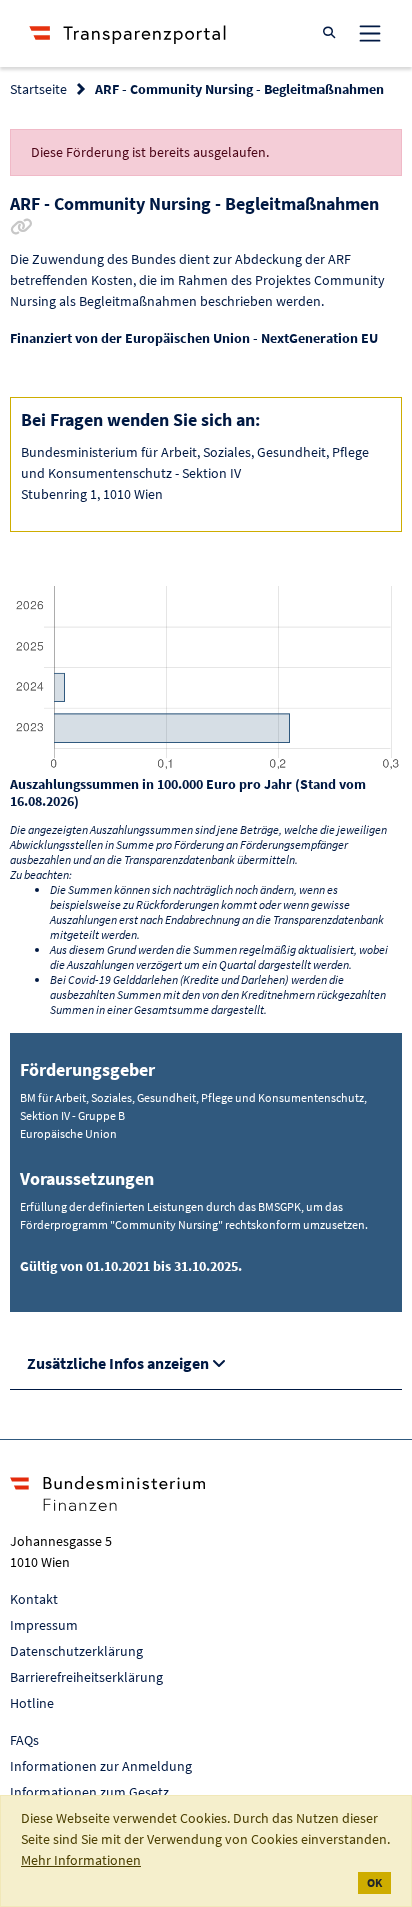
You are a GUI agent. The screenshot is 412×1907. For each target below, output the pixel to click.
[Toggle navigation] (370, 33)
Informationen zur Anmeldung (101, 1766)
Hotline (32, 1703)
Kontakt (34, 1599)
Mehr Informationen (81, 1860)
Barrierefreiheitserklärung (86, 1677)
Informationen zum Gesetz (89, 1792)
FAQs (24, 1740)
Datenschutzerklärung (76, 1651)
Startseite (38, 89)
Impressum (44, 1625)
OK (374, 1882)
